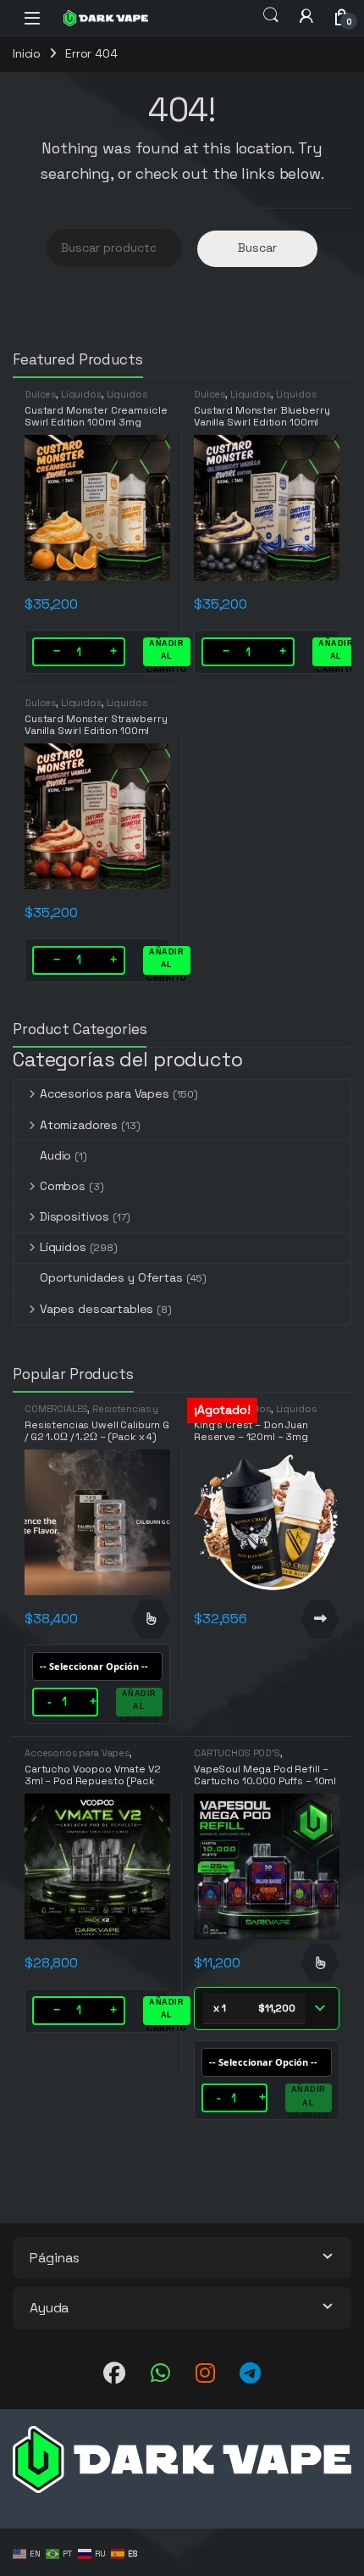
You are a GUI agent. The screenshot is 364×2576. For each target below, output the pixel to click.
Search (271, 15)
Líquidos (81, 394)
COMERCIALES (56, 1409)
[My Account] (306, 16)
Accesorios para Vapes (105, 1093)
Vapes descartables (97, 1309)
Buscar (257, 248)
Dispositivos (74, 1216)
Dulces (40, 394)
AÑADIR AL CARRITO (167, 653)
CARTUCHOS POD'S (237, 1753)
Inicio (27, 53)
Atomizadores (79, 1125)
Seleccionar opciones (151, 1619)
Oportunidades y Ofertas (111, 1277)
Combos (63, 1186)
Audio (55, 1155)
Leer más (320, 1619)
